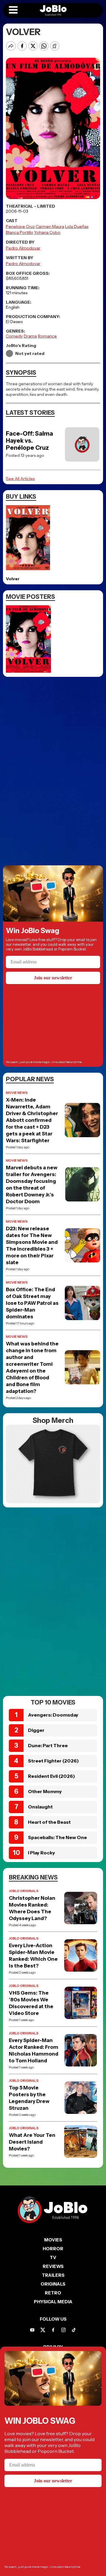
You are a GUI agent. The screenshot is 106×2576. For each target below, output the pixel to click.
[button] (13, 10)
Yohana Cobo (47, 232)
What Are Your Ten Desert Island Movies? (32, 2142)
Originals (53, 2284)
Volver (13, 579)
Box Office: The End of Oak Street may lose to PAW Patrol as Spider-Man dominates (32, 1303)
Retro (53, 2293)
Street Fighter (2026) (53, 1761)
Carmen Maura (50, 226)
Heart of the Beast (49, 1822)
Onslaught (40, 1807)
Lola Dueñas (77, 226)
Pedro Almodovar (23, 248)
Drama (30, 336)
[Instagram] (63, 2330)
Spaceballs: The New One (57, 1837)
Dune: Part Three (48, 1745)
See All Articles (20, 479)
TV (53, 2257)
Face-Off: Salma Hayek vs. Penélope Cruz (29, 441)
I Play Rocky (42, 1853)
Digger (36, 1730)
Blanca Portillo (20, 232)
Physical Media (53, 2302)
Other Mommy (45, 1791)
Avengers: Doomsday (53, 1715)
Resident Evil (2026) (52, 1776)
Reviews (53, 2266)
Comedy (14, 336)
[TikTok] (74, 2330)
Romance (47, 336)
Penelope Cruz (20, 226)
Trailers (53, 2275)
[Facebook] (53, 2330)
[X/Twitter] (43, 2330)
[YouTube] (32, 2330)
